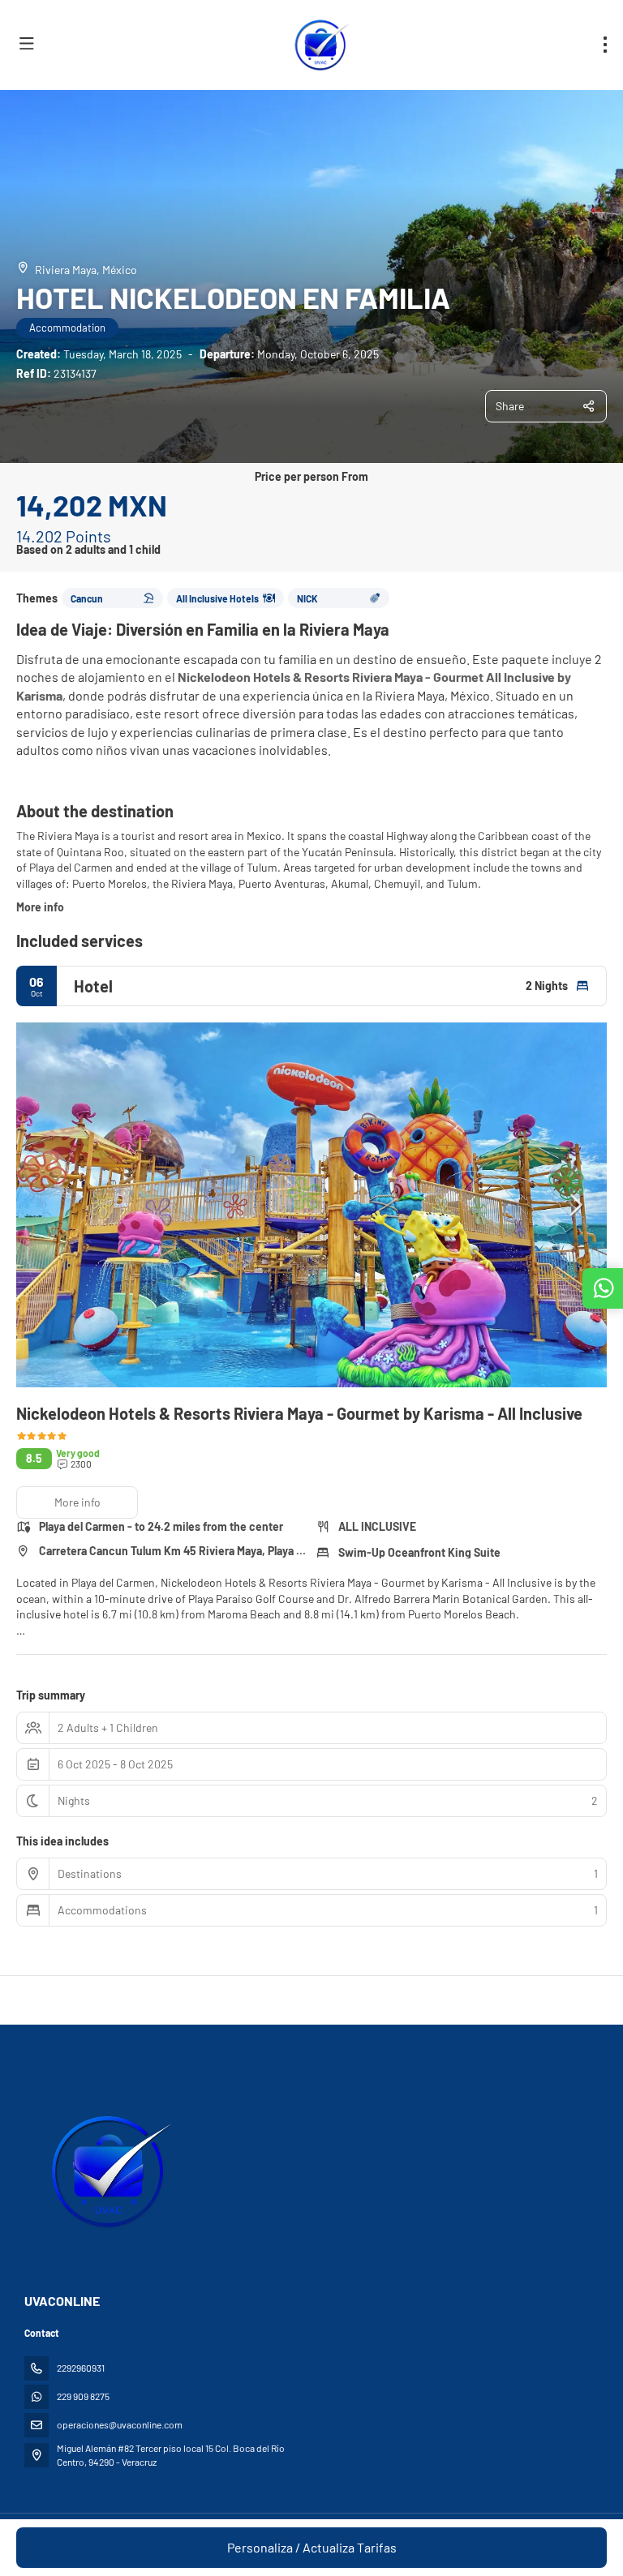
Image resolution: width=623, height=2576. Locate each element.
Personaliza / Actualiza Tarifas (312, 2547)
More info (40, 907)
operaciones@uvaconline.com (120, 2424)
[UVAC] (107, 2171)
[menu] (605, 45)
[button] (49, 1205)
